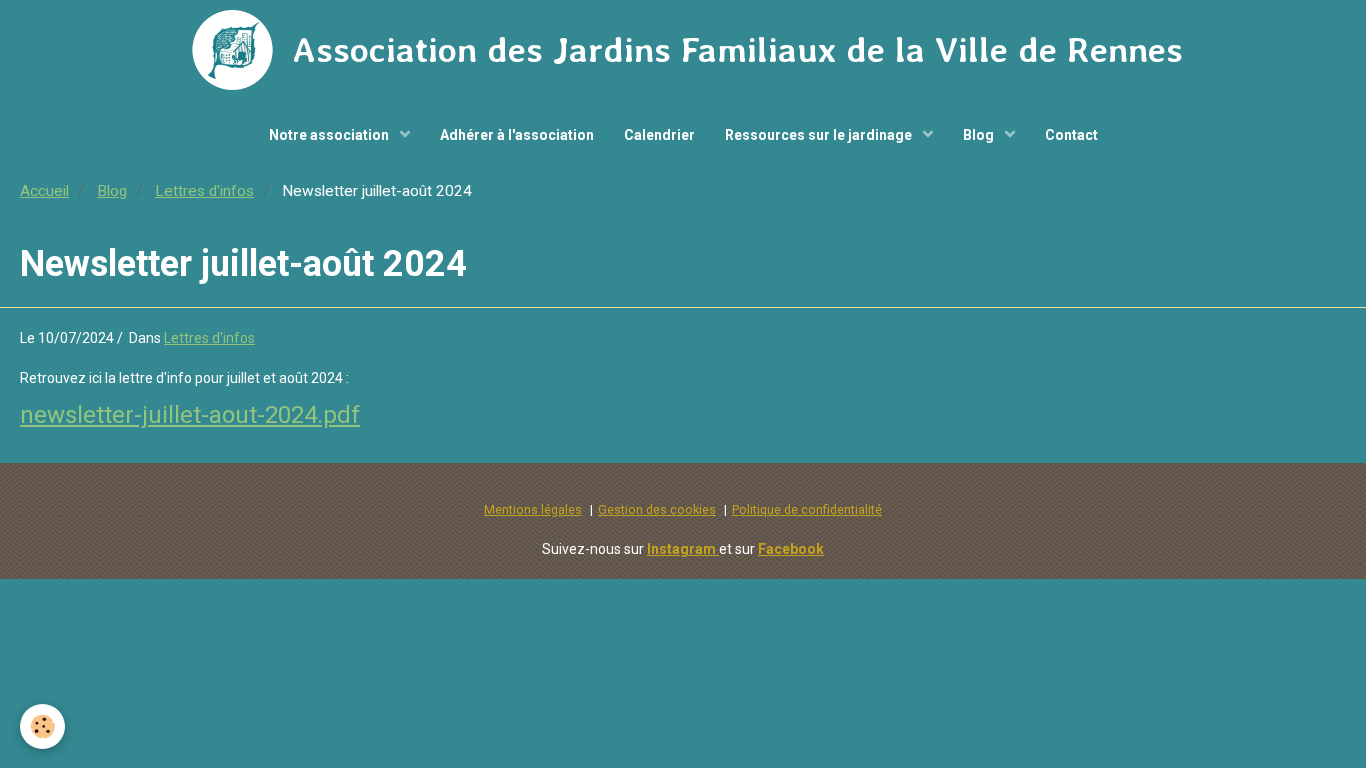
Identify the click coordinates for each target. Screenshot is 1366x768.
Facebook (791, 549)
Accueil (44, 191)
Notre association (330, 135)
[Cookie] (42, 726)
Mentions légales (533, 509)
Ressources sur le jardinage (820, 135)
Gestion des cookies (657, 509)
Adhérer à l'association (517, 135)
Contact (1071, 135)
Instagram (683, 549)
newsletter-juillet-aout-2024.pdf (190, 415)
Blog (980, 135)
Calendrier (659, 135)
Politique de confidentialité (807, 509)
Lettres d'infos (204, 191)
